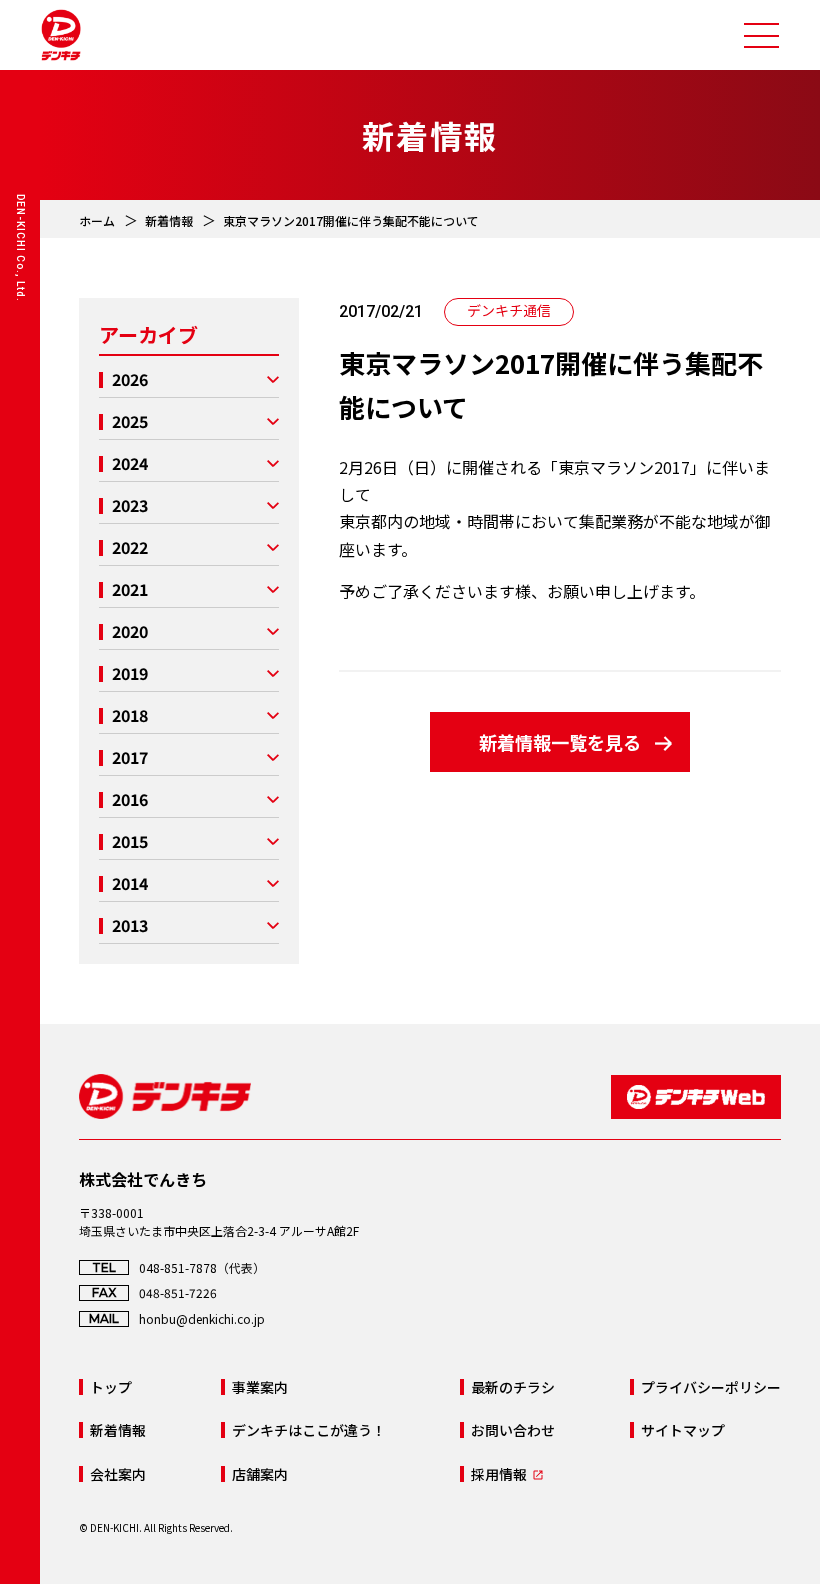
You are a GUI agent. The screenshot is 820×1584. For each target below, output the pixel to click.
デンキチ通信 (509, 310)
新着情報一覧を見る (560, 742)
